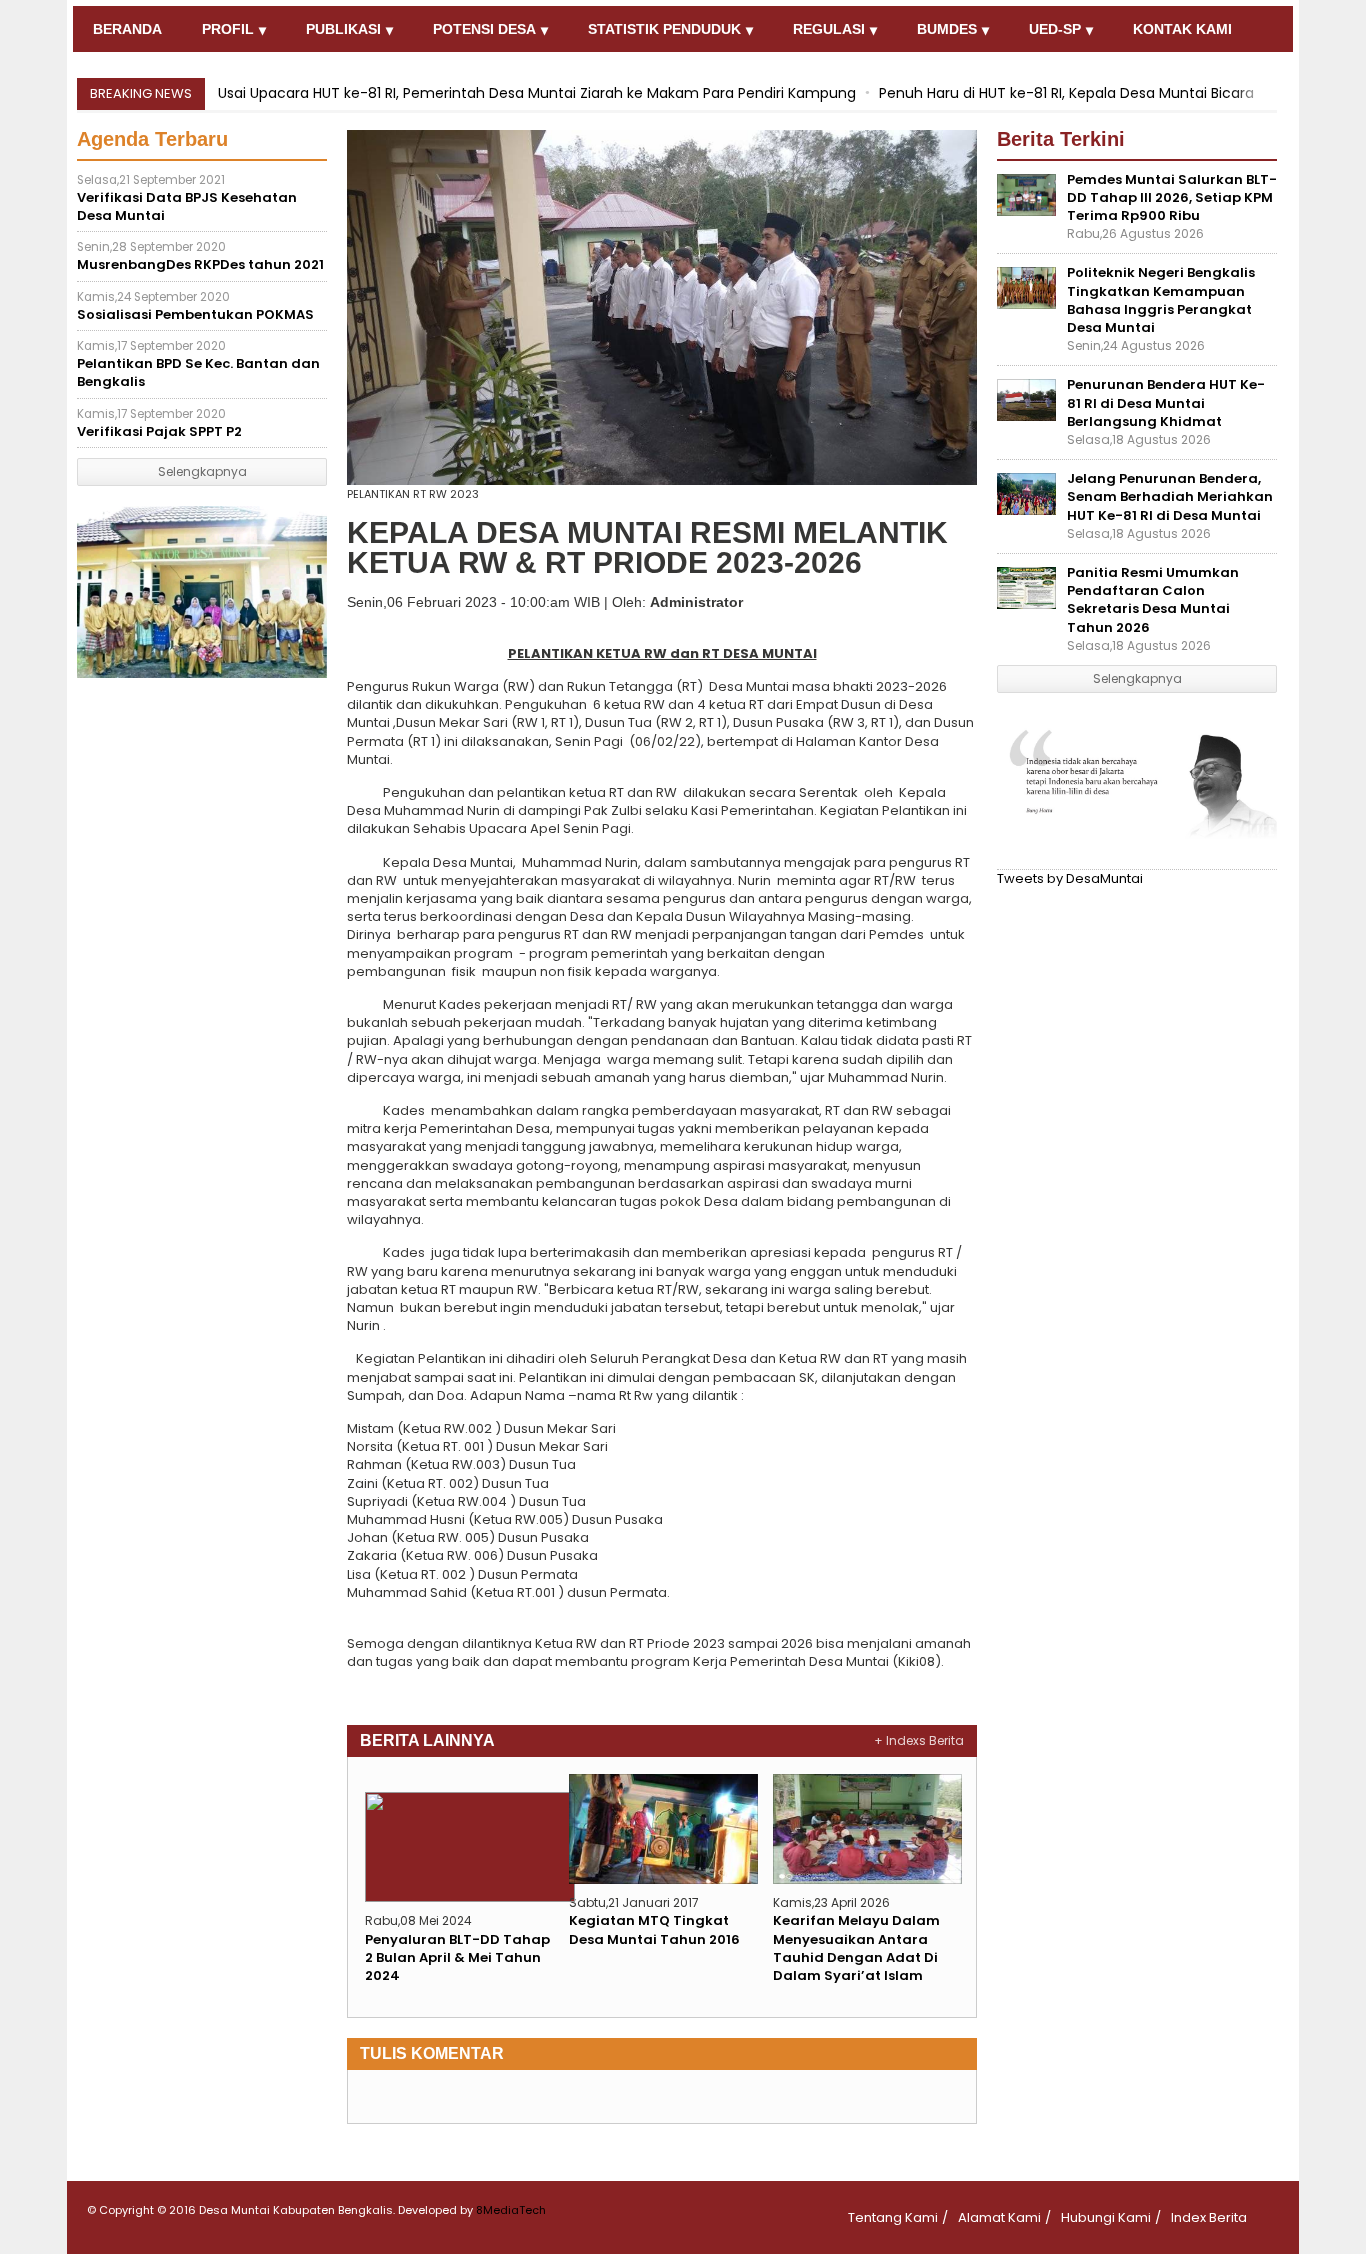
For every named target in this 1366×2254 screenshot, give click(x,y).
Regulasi (829, 29)
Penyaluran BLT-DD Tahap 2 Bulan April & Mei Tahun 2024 (457, 1957)
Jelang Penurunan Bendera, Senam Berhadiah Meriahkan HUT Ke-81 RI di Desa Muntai (1170, 496)
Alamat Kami (999, 2217)
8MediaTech (511, 2210)
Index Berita (1209, 2217)
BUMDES (947, 29)
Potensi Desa (484, 29)
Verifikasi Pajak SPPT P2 (159, 423)
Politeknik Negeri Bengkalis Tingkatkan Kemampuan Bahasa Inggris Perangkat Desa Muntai (1161, 300)
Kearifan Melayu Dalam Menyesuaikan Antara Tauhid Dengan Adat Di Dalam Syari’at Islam (856, 1948)
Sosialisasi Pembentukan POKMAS (195, 306)
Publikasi (343, 29)
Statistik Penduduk (664, 29)
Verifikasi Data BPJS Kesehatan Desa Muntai (187, 198)
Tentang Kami (893, 2217)
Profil (228, 29)
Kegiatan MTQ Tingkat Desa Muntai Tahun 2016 (654, 1929)
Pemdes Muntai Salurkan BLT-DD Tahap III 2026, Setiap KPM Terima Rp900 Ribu (1172, 197)
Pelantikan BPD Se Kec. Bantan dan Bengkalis (198, 364)
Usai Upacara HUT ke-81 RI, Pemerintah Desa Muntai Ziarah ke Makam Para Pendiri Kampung (537, 93)
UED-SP (1055, 29)
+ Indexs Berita (919, 1740)
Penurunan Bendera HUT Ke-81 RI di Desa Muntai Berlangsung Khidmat (1166, 402)
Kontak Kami (1182, 29)
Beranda (127, 29)
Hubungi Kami (1106, 2217)
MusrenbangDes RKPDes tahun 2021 (200, 256)
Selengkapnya (202, 471)
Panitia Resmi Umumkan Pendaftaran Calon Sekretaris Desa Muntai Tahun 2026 (1153, 600)
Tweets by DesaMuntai (1070, 878)
